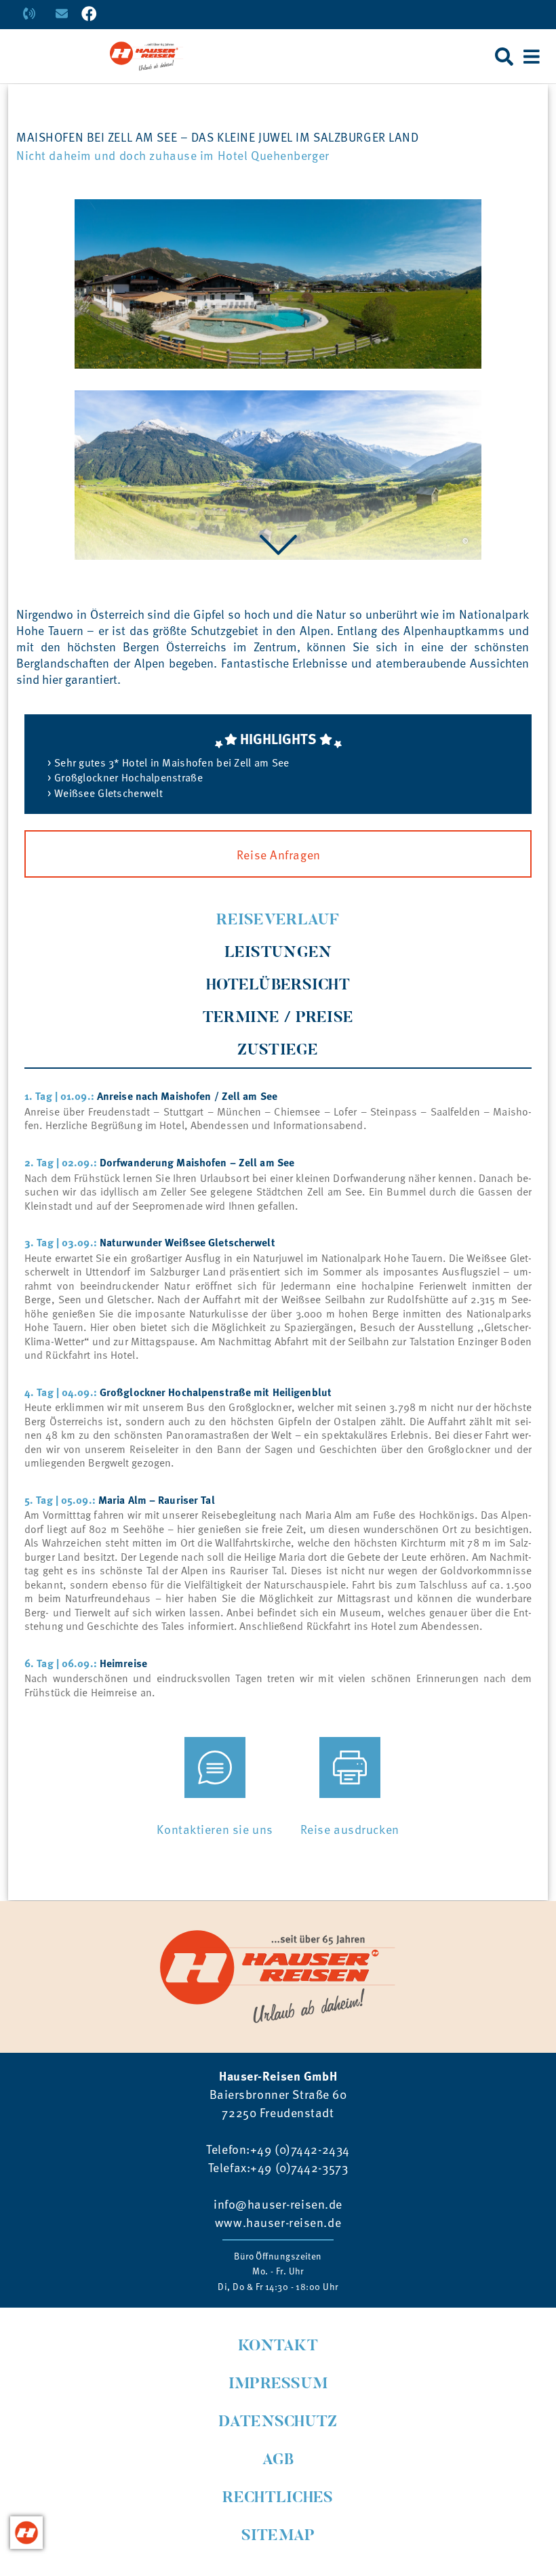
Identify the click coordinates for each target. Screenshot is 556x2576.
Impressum (278, 2385)
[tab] (278, 921)
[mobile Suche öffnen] (504, 56)
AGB (278, 2460)
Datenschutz (278, 2422)
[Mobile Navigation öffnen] (532, 56)
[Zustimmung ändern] (26, 2533)
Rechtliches (278, 2498)
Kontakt (278, 2347)
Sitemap (278, 2536)
